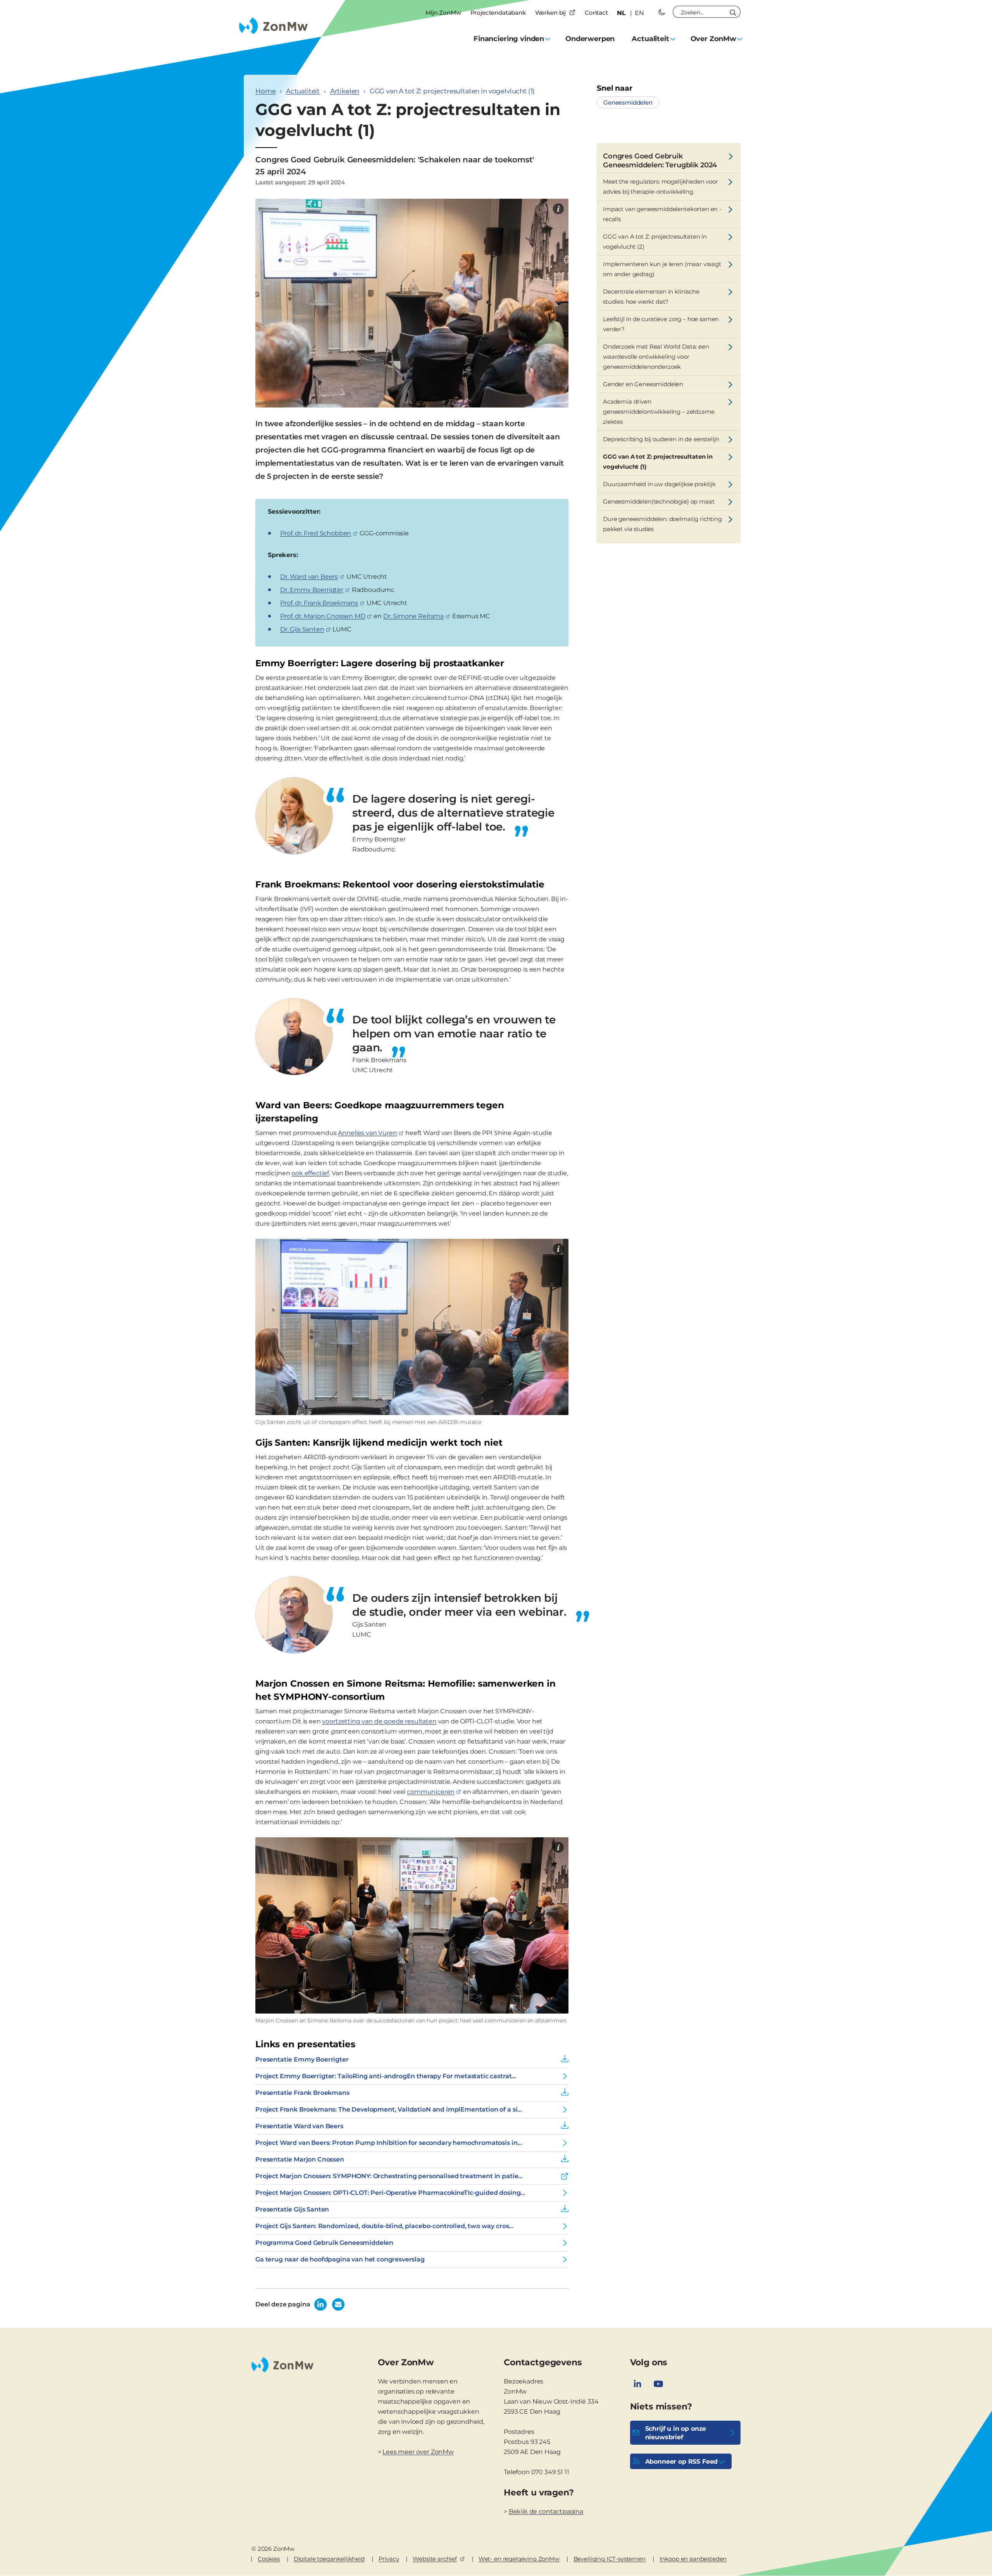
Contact (596, 13)
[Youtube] (658, 2384)
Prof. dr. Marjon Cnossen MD (323, 616)
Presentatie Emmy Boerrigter (302, 2059)
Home (265, 91)
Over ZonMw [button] (713, 39)
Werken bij (550, 13)
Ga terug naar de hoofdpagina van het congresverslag (340, 2259)
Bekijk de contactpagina (546, 2512)
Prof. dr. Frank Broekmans (319, 603)
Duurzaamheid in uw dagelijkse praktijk (659, 484)
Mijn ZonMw (443, 13)
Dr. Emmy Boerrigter (312, 590)
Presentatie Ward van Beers (299, 2126)
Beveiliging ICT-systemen (610, 2559)
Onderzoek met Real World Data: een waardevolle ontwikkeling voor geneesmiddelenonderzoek (656, 357)
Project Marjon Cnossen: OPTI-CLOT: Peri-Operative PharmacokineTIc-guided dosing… (390, 2193)
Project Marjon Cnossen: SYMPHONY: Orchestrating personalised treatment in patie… (389, 2176)
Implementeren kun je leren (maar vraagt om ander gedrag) (662, 269)
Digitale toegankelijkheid (329, 2559)
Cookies (269, 2559)
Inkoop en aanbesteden (693, 2559)
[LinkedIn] (637, 2384)
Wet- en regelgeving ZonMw (519, 2559)
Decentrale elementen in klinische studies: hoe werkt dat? (651, 297)
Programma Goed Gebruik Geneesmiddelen (324, 2243)
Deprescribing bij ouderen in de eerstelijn (661, 439)
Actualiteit (303, 91)
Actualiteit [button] (650, 39)
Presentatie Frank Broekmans (302, 2093)
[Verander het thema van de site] (662, 12)
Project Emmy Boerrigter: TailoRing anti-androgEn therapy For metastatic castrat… (386, 2076)
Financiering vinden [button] (509, 39)
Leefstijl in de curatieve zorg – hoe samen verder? (661, 324)
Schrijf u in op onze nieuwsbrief (676, 2433)
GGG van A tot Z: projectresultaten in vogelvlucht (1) (658, 462)
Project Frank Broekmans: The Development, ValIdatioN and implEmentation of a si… (389, 2109)
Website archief (435, 2559)
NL (621, 13)
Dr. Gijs (302, 629)
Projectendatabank (498, 13)
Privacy (389, 2559)
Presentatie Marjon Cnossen (300, 2159)
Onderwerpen (590, 39)
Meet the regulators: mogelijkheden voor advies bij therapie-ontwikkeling (660, 187)
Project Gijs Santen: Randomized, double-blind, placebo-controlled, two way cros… (384, 2226)
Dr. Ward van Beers (309, 577)
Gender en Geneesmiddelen (643, 384)
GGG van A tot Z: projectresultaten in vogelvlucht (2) (655, 242)
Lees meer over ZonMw (418, 2452)
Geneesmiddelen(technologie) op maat (659, 501)
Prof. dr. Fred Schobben (316, 533)
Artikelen (345, 91)
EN (639, 13)
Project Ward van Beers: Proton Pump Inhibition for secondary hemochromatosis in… (389, 2143)
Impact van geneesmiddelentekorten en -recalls (662, 214)
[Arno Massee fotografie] (558, 209)
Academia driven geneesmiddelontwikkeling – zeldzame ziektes (659, 412)
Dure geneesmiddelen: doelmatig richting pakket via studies (662, 524)
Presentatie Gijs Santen (292, 2209)
